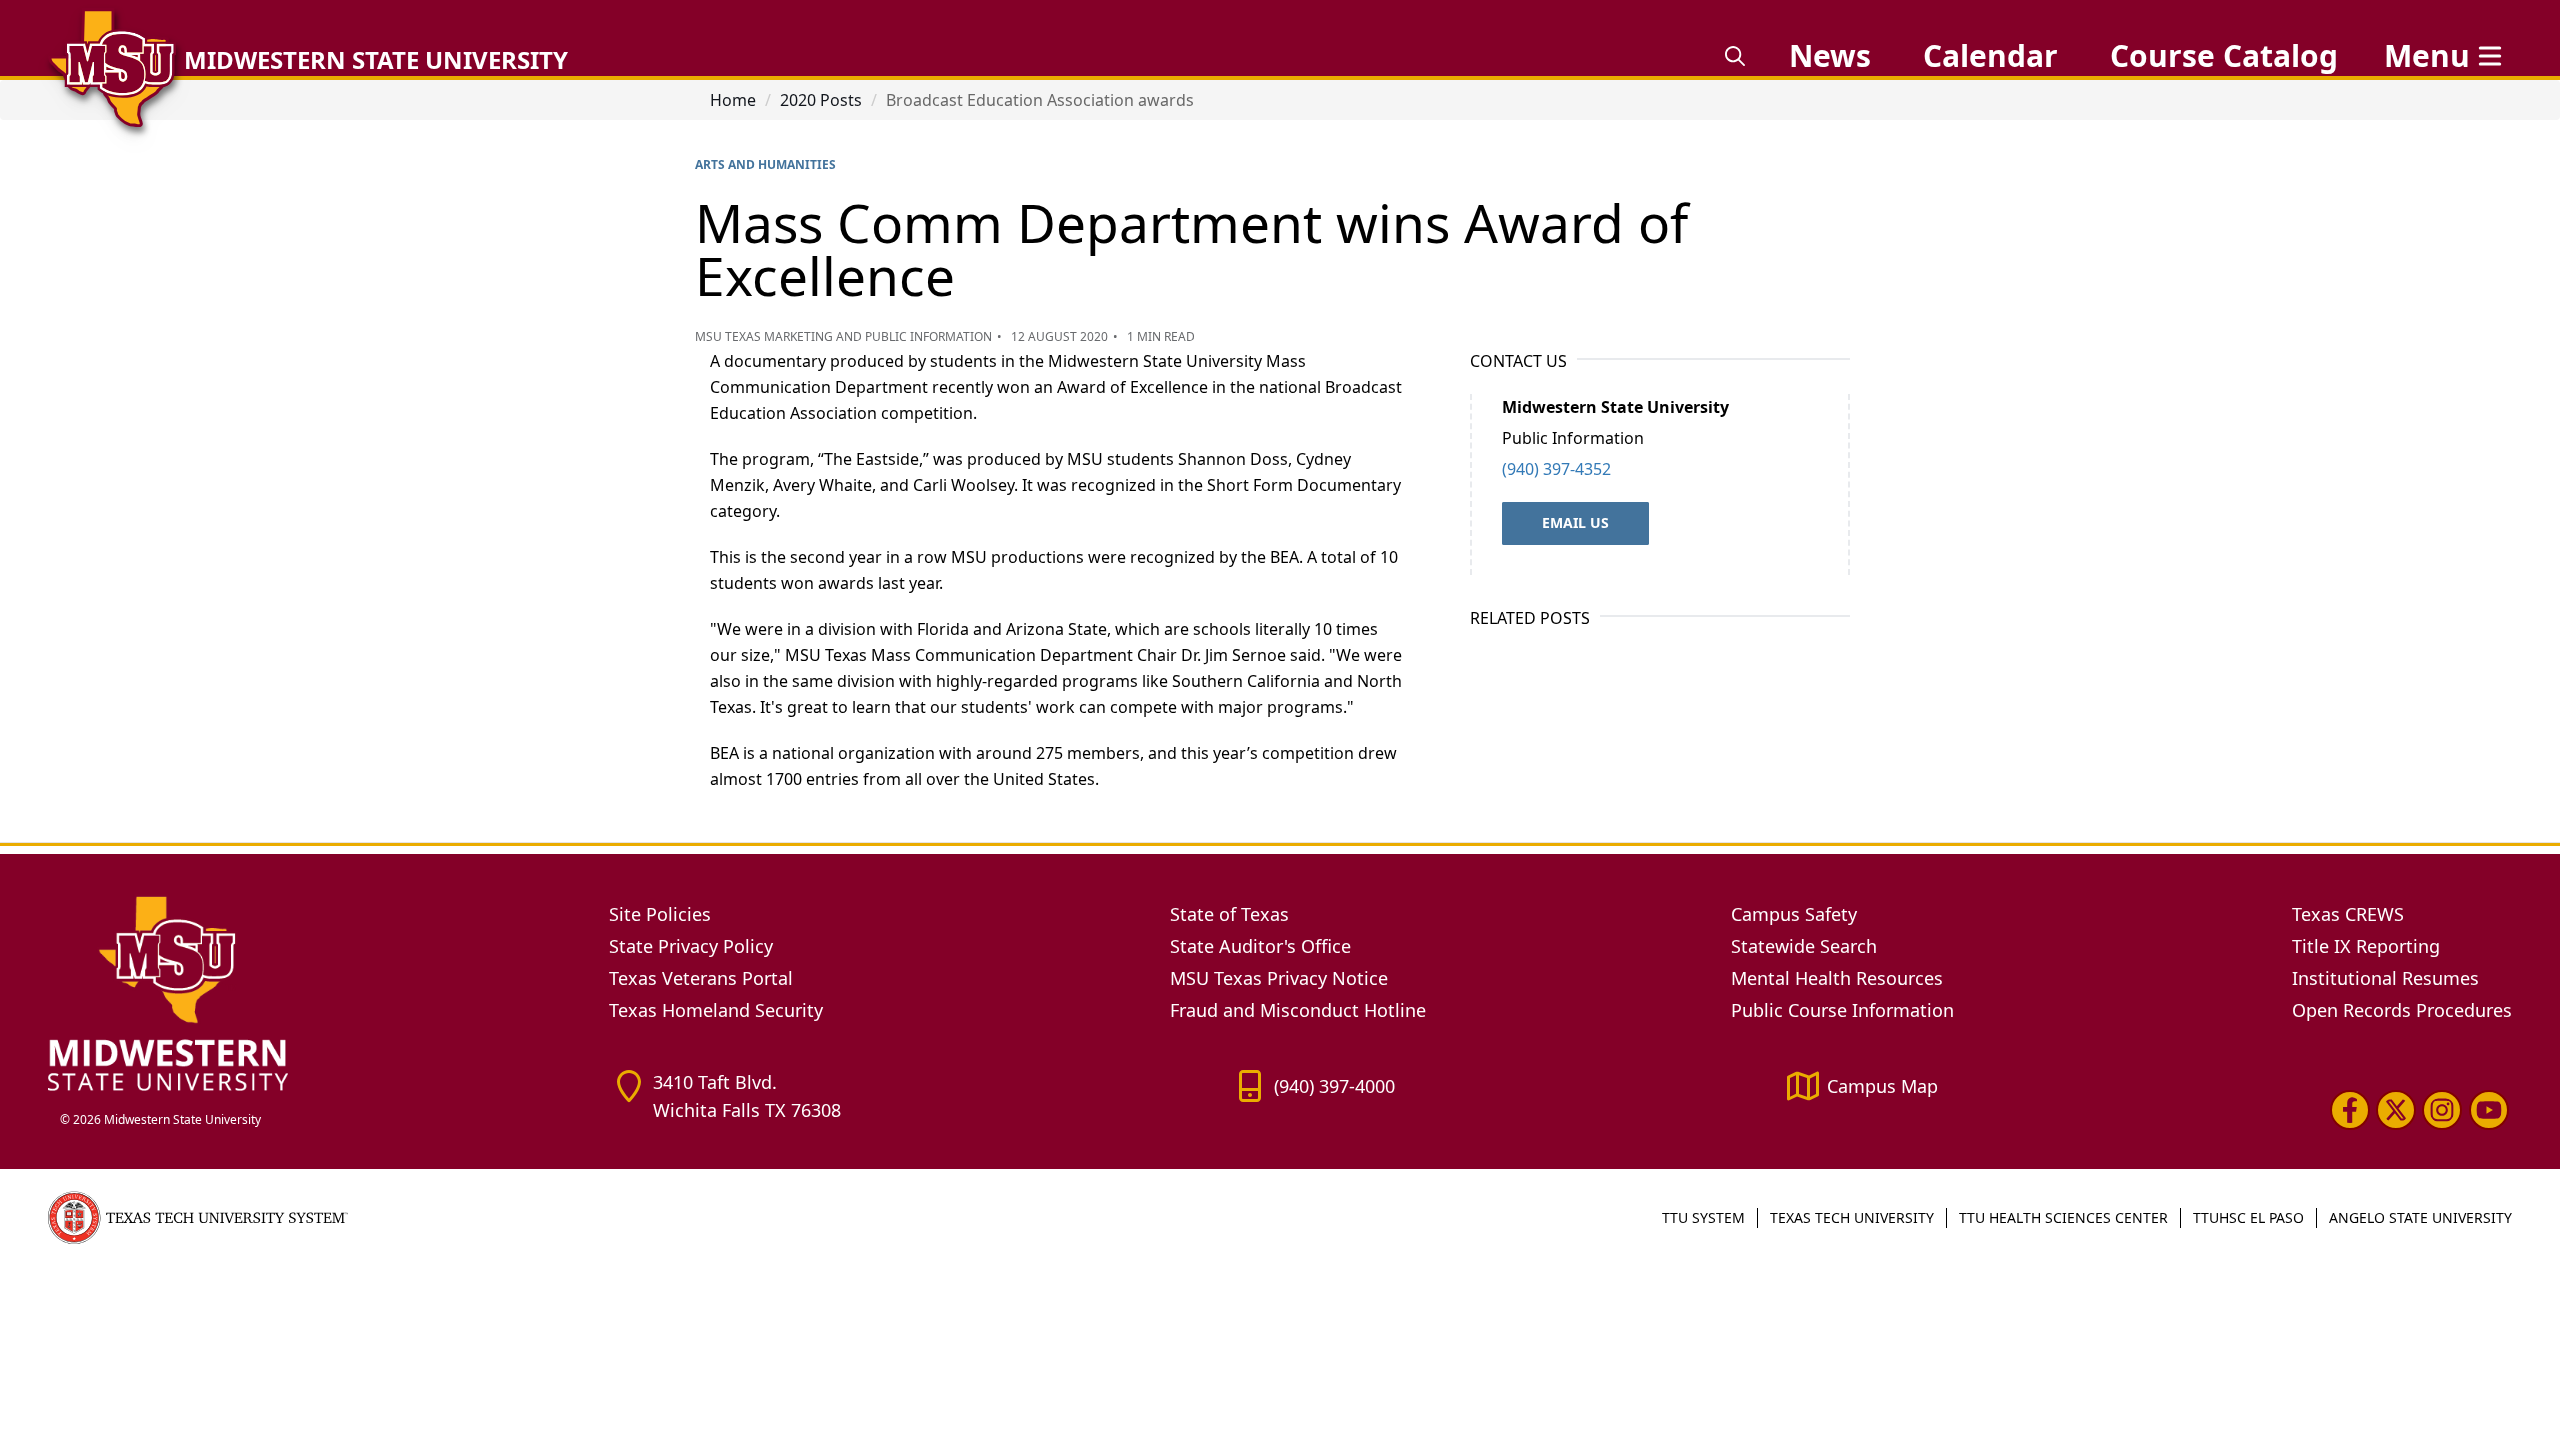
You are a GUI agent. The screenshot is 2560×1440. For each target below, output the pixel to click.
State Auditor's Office (1260, 946)
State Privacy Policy (691, 946)
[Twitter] (2396, 1109)
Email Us (1575, 522)
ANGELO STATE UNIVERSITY (2420, 1217)
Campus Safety (1794, 914)
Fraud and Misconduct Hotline (1298, 1010)
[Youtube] (2489, 1109)
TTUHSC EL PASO (2248, 1217)
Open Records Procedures (2402, 1010)
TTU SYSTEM (1703, 1217)
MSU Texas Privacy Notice (1279, 978)
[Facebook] (2350, 1109)
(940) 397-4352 (1556, 469)
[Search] (1735, 56)
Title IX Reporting (2366, 946)
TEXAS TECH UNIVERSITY (1852, 1217)
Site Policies (660, 914)
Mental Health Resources (1837, 978)
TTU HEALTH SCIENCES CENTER (2063, 1217)
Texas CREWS (2348, 914)
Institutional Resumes (2385, 978)
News (1830, 55)
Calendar (1990, 55)
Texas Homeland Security (716, 1010)
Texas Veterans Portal (701, 978)
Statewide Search (1804, 946)
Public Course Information (1842, 1010)
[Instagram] (2442, 1109)
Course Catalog (2224, 55)
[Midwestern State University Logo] (316, 992)
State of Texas (1229, 914)
